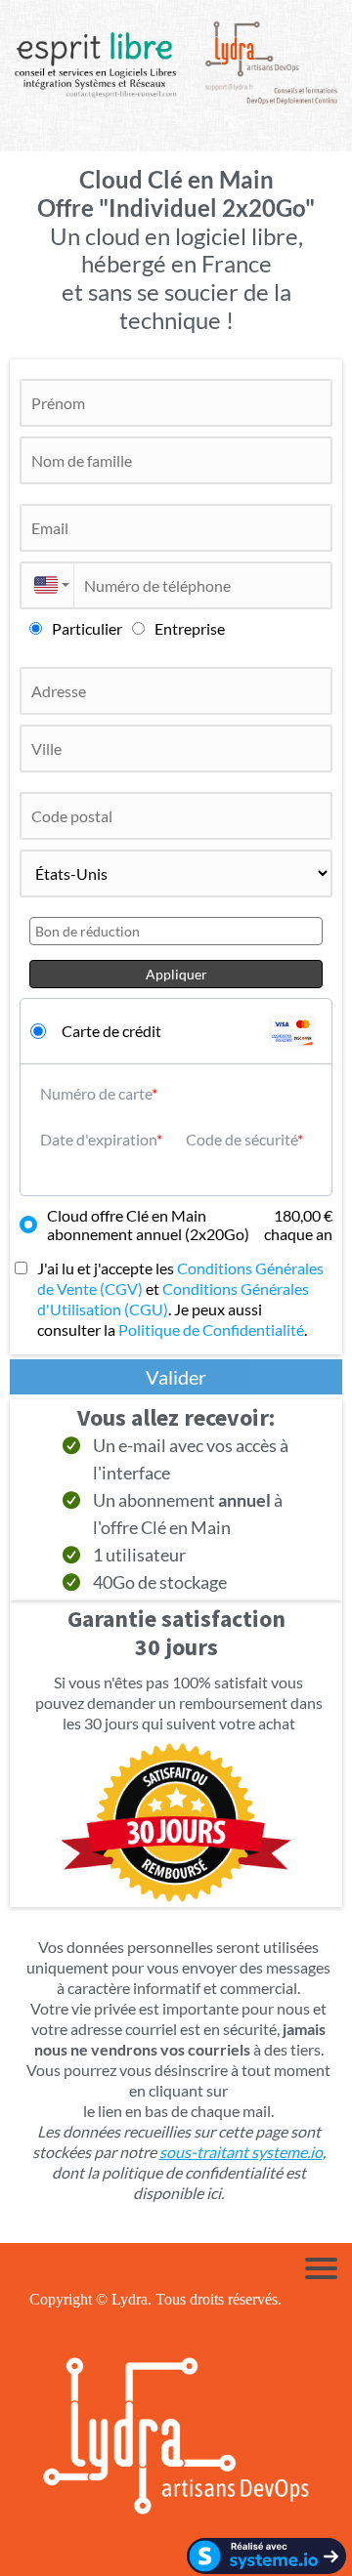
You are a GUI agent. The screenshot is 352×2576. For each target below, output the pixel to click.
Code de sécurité (242, 1139)
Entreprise (190, 628)
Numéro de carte (96, 1093)
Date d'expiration (98, 1139)
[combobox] (46, 585)
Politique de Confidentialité (211, 1330)
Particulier (87, 628)
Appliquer (176, 974)
